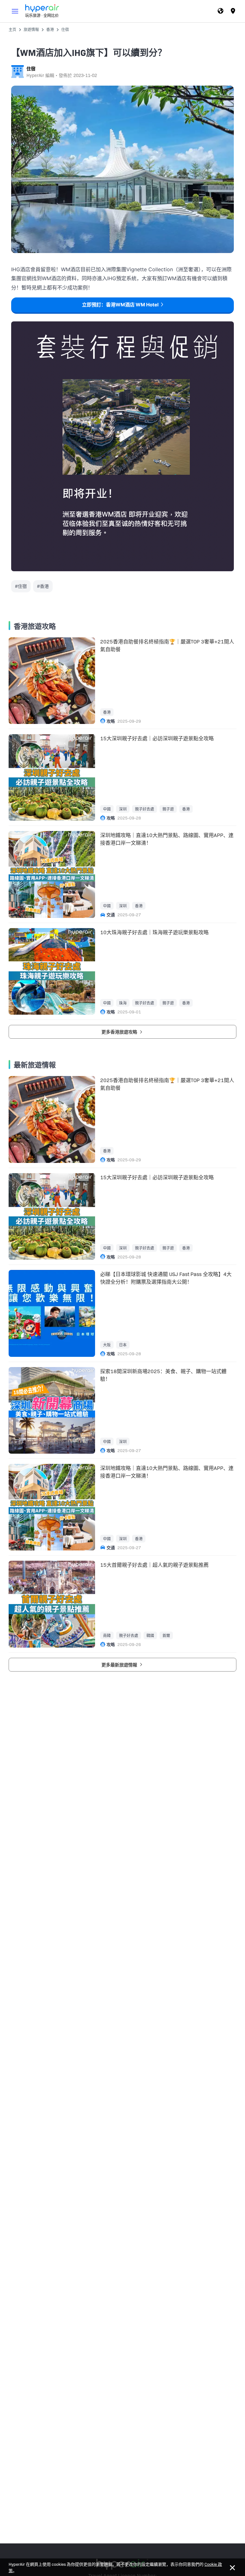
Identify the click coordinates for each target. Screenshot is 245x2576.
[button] (15, 11)
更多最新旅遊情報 (120, 1665)
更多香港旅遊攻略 (120, 1032)
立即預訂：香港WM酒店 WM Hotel (120, 305)
